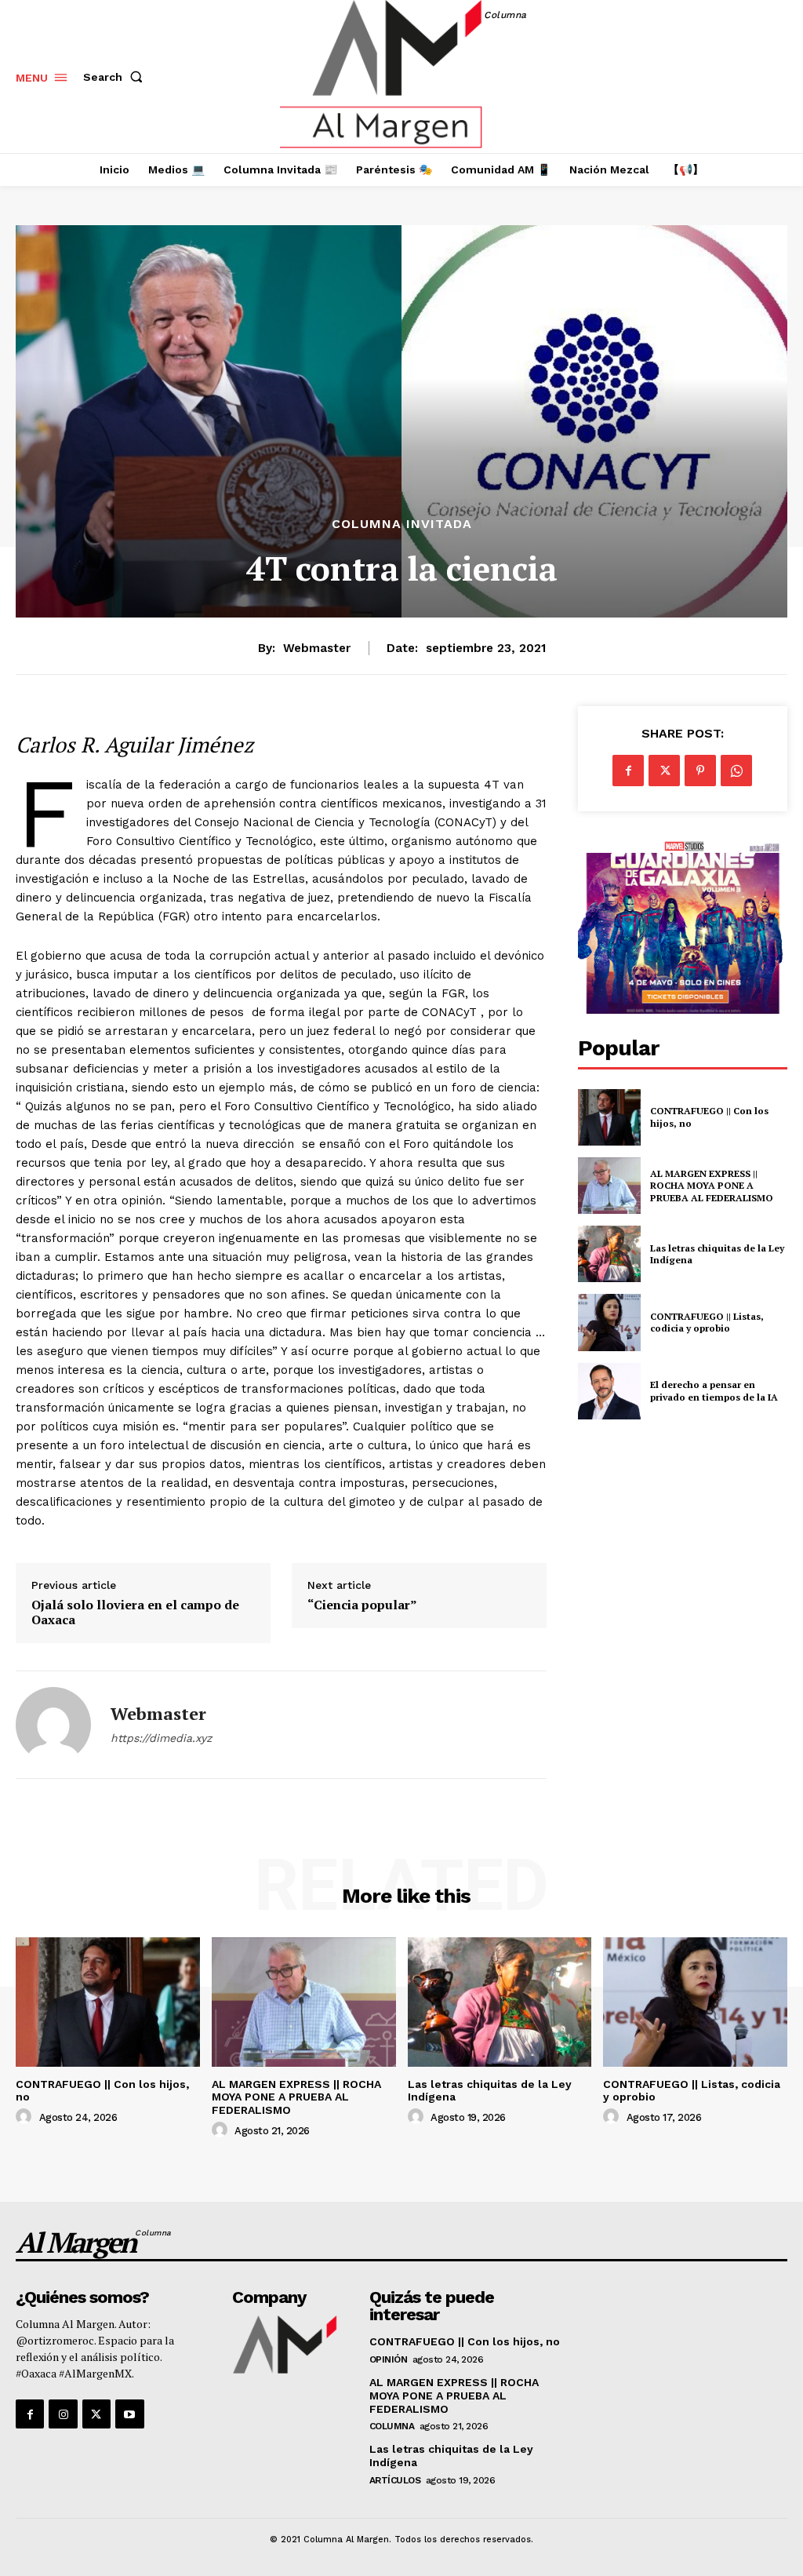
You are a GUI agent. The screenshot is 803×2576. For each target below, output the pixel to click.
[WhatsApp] (736, 771)
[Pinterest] (700, 771)
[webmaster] (53, 1725)
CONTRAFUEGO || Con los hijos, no (465, 2341)
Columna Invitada (402, 524)
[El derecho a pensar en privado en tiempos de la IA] (609, 1391)
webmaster (317, 648)
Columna (392, 2426)
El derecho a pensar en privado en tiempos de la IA (714, 1391)
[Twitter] (664, 771)
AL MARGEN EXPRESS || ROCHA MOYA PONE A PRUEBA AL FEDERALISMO (713, 1186)
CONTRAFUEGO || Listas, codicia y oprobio (707, 1323)
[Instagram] (63, 2414)
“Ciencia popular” (362, 1605)
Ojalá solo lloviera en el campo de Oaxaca (135, 1612)
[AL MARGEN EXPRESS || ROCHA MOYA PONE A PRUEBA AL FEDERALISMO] (609, 1186)
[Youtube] (129, 2414)
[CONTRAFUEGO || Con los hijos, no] (609, 1117)
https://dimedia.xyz (161, 1738)
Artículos (395, 2480)
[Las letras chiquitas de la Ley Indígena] (609, 1254)
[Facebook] (628, 771)
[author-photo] (26, 2117)
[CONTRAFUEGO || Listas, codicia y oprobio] (609, 1322)
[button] (116, 77)
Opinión (389, 2359)
